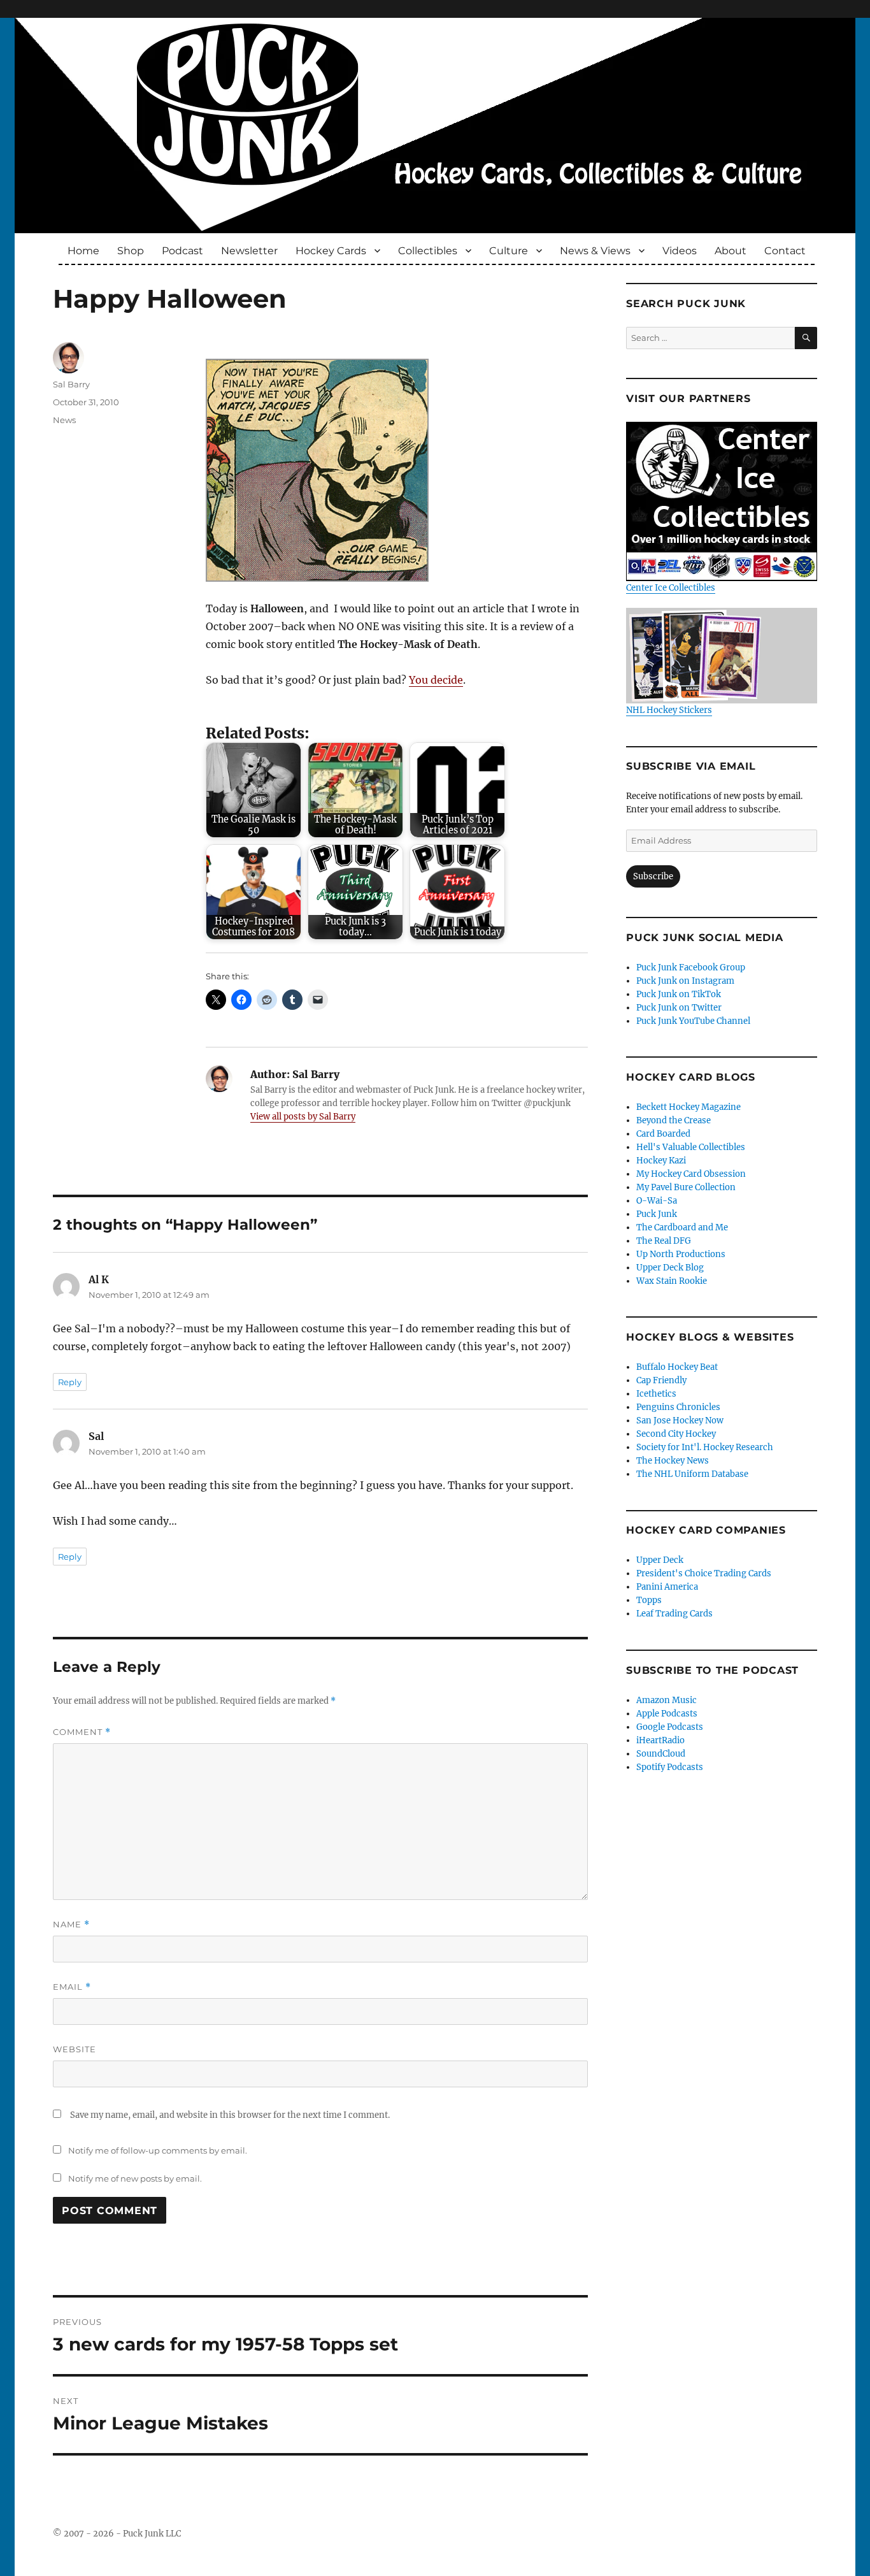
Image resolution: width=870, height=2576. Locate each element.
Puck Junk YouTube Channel (693, 1021)
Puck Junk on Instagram (685, 981)
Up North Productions (681, 1254)
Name (71, 1925)
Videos (680, 251)
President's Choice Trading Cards (704, 1573)
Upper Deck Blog (670, 1268)
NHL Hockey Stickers (669, 710)
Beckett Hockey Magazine (688, 1107)
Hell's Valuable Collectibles (691, 1147)
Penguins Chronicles (678, 1407)
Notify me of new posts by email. (135, 2178)
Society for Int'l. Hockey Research (705, 1447)
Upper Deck (660, 1560)
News (64, 420)
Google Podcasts (670, 1727)
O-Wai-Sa (657, 1201)
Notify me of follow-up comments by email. (158, 2150)
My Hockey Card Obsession (691, 1174)
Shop (131, 251)
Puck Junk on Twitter (679, 1008)
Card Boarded (663, 1134)
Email (72, 1987)
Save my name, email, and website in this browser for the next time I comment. (230, 2115)
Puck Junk (657, 1214)
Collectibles (428, 251)
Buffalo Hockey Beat (677, 1367)
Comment (82, 1732)
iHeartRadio (660, 1740)
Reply (70, 1382)
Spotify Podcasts (670, 1767)
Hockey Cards (331, 251)
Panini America (667, 1587)
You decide (436, 680)
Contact (785, 251)
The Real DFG (664, 1241)
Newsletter (249, 251)
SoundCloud (661, 1754)
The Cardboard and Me (682, 1227)
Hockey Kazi (661, 1161)
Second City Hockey (676, 1434)
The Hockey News (673, 1461)
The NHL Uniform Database (692, 1474)
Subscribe (653, 876)
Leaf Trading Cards (674, 1614)
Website (75, 2049)
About (731, 251)
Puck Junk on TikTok (679, 994)
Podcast (182, 251)
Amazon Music (667, 1700)
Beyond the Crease (674, 1120)
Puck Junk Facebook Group (691, 968)
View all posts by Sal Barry (303, 1117)
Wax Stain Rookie (672, 1281)
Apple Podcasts (667, 1714)
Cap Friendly (661, 1380)
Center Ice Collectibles (671, 588)
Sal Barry (71, 384)
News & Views (595, 251)
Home (83, 251)
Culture (509, 251)
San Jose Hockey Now (680, 1421)
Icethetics (656, 1394)
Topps (649, 1600)
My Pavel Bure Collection (686, 1187)
